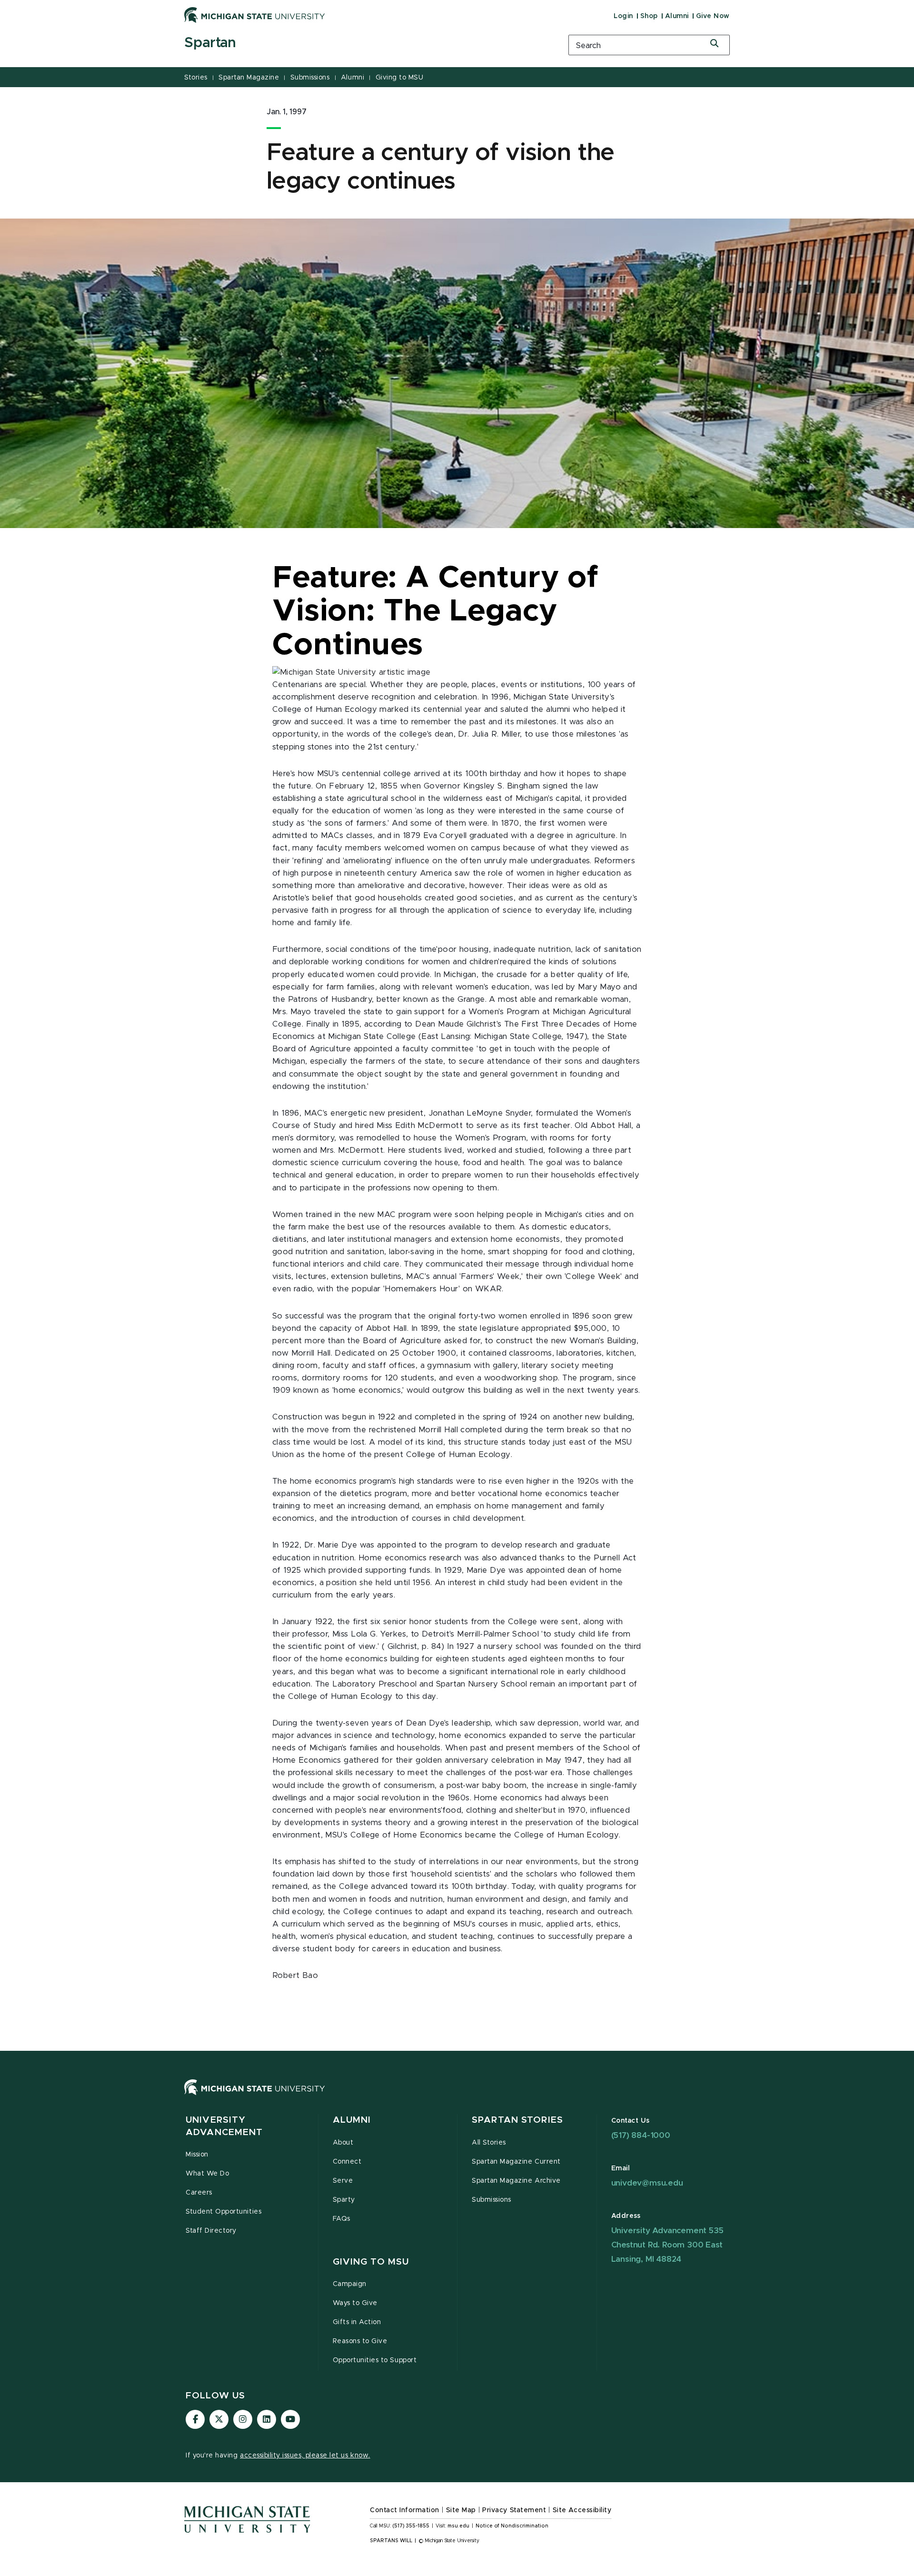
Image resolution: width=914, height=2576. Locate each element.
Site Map (461, 2510)
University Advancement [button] (224, 2126)
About (343, 2143)
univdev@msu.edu (647, 2183)
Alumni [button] (352, 2120)
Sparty (344, 2200)
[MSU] (457, 2097)
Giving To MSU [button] (371, 2262)
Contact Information (405, 2510)
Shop (649, 16)
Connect (347, 2162)
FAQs (342, 2219)
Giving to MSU (400, 78)
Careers (199, 2193)
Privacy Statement (514, 2510)
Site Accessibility (582, 2510)
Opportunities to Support (375, 2360)
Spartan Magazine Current (516, 2162)
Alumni (677, 16)
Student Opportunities (224, 2212)
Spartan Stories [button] (517, 2120)
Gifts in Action (357, 2322)
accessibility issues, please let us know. (305, 2456)
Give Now (713, 16)
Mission (197, 2155)
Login (623, 16)
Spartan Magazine (249, 78)
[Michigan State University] (255, 15)
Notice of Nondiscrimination (512, 2526)
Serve (343, 2181)
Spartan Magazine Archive (516, 2181)
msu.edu (458, 2526)
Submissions (310, 78)
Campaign (350, 2284)
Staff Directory (211, 2231)
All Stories (489, 2143)
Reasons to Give (360, 2341)
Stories (196, 78)
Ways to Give (355, 2303)
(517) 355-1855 (411, 2526)
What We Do (207, 2174)
